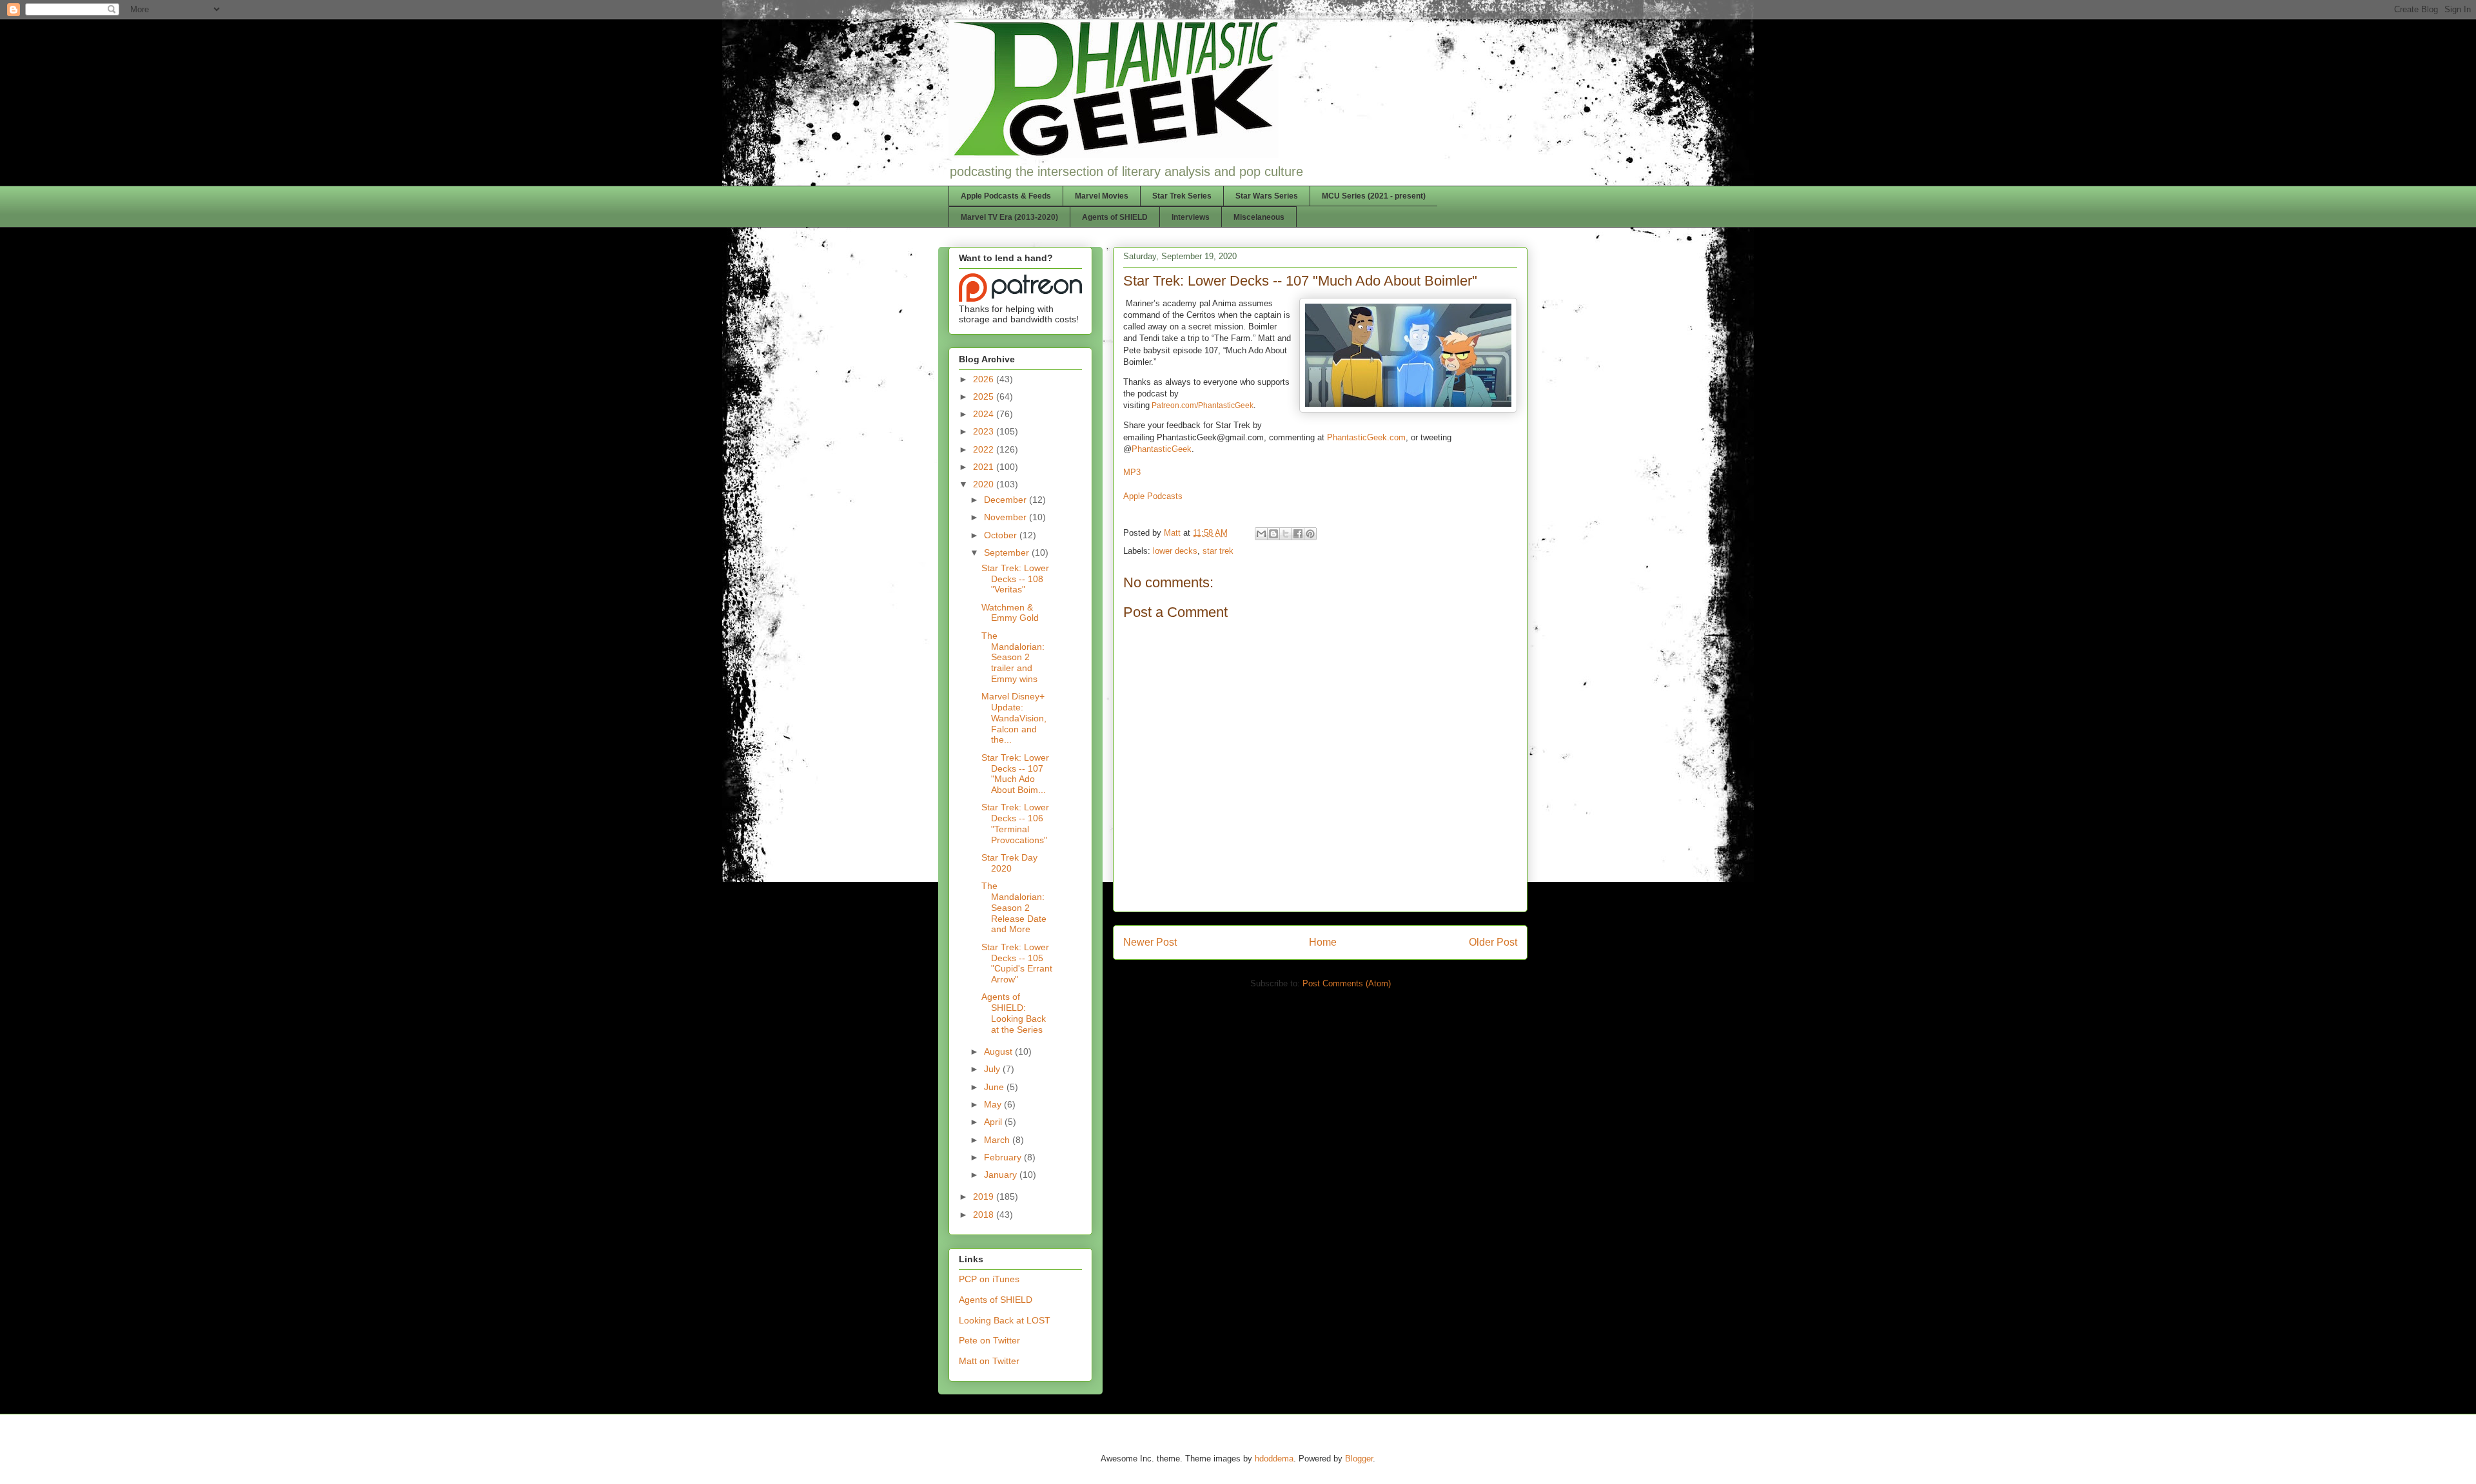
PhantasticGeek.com (1366, 437)
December (1007, 500)
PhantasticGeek (1162, 449)
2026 (985, 379)
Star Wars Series (1267, 196)
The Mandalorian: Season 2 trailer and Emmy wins (1013, 657)
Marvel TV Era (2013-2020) (1009, 217)
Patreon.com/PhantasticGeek (1203, 405)
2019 (985, 1196)
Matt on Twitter (989, 1361)
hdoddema (1274, 1459)
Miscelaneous (1259, 217)
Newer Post (1150, 942)
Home (1323, 942)
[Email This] (1261, 534)
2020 (985, 484)
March (998, 1140)
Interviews (1191, 217)
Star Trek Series (1182, 196)
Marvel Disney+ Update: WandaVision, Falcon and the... (1014, 718)
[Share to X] (1286, 534)
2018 (985, 1215)
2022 (985, 449)
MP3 (1132, 472)
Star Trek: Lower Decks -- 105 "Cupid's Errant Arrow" (1017, 963)
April (994, 1122)
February (1004, 1157)
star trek (1218, 551)
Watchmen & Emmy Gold (1010, 613)
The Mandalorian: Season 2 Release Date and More (1014, 907)
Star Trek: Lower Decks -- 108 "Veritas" (1015, 579)
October (1002, 535)
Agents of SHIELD (1115, 217)
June (995, 1087)
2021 (985, 467)
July (993, 1069)
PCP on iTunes (989, 1279)
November (1007, 517)
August (999, 1051)
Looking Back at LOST (1005, 1320)
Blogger (1359, 1459)
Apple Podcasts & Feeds (1006, 196)
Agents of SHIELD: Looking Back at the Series (1014, 1013)
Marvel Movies (1102, 196)
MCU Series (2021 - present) (1374, 196)
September (1008, 552)
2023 (985, 431)
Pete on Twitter (989, 1340)
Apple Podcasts (1153, 496)
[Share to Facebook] (1298, 534)
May (994, 1104)
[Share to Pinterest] (1310, 534)
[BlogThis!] (1273, 534)
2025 (985, 396)
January (1002, 1175)
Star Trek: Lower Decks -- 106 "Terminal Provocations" (1015, 823)
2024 (985, 414)
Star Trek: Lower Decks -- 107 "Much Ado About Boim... (1015, 774)
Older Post (1493, 942)
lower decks (1175, 551)
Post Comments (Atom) (1347, 983)
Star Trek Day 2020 (1009, 863)
